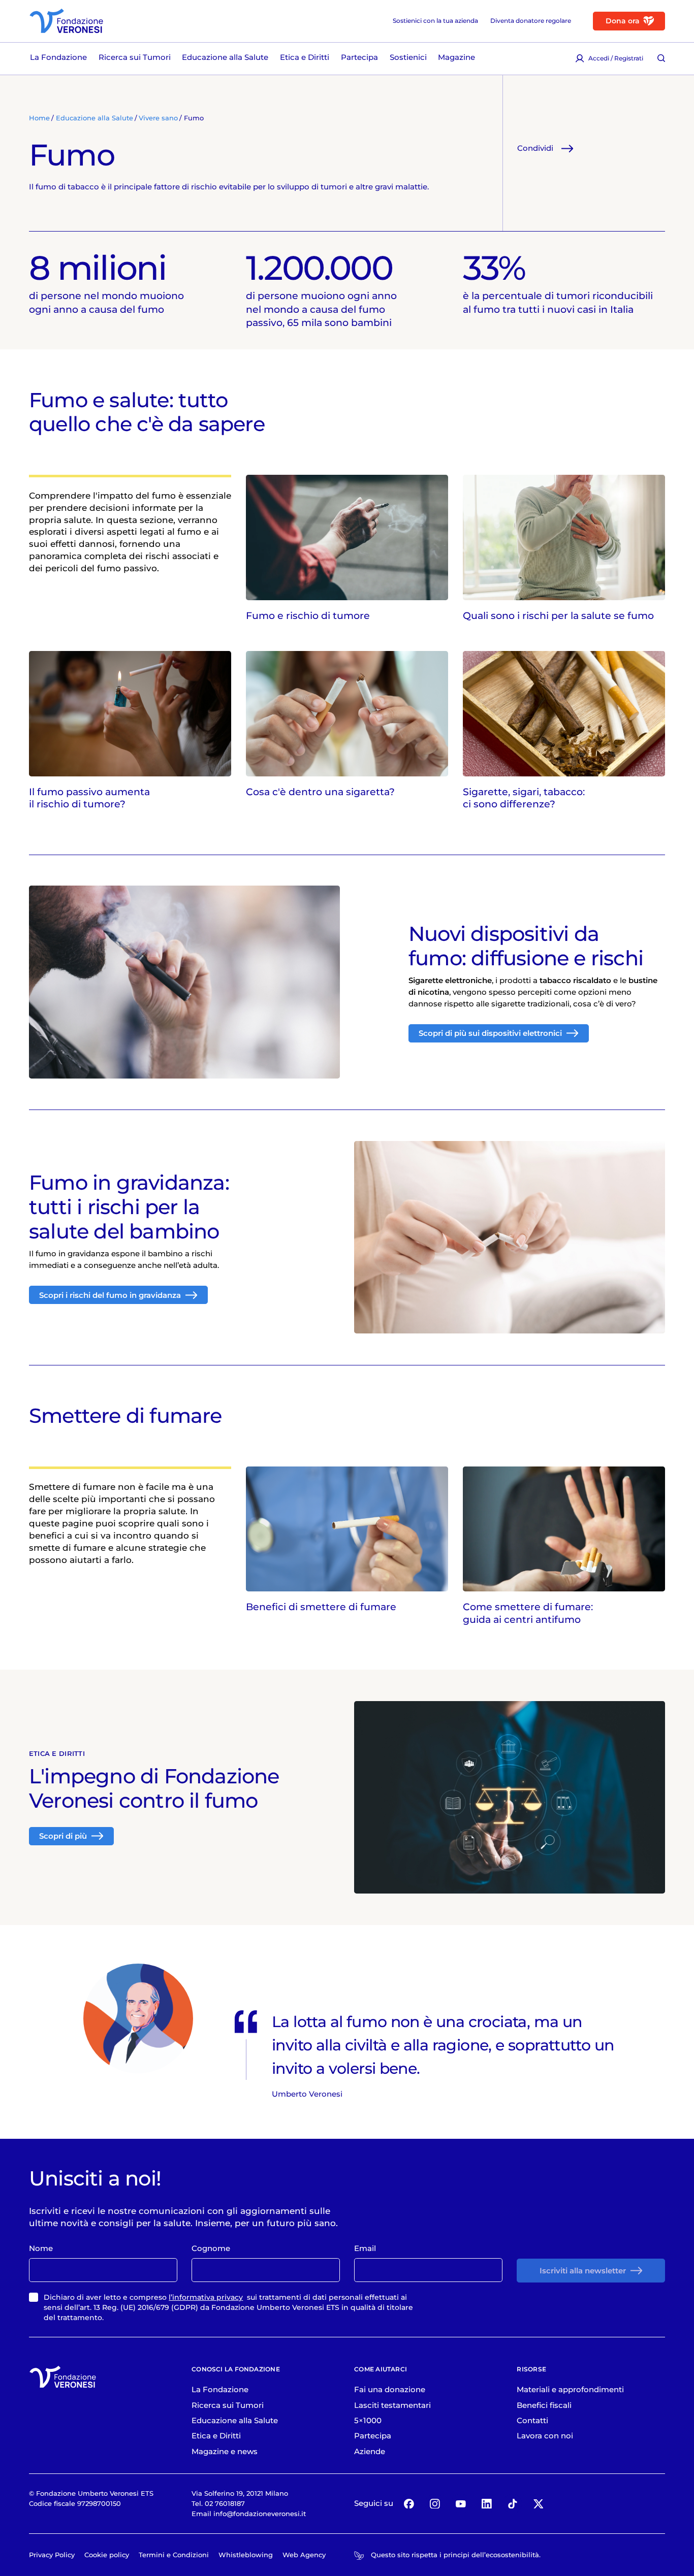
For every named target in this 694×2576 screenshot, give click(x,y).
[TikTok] (512, 2504)
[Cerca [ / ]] (661, 58)
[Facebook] (409, 2504)
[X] (538, 2504)
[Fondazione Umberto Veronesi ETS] (66, 21)
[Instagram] (435, 2504)
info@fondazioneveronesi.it (260, 2514)
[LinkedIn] (486, 2504)
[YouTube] (461, 2504)
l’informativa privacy (206, 2297)
